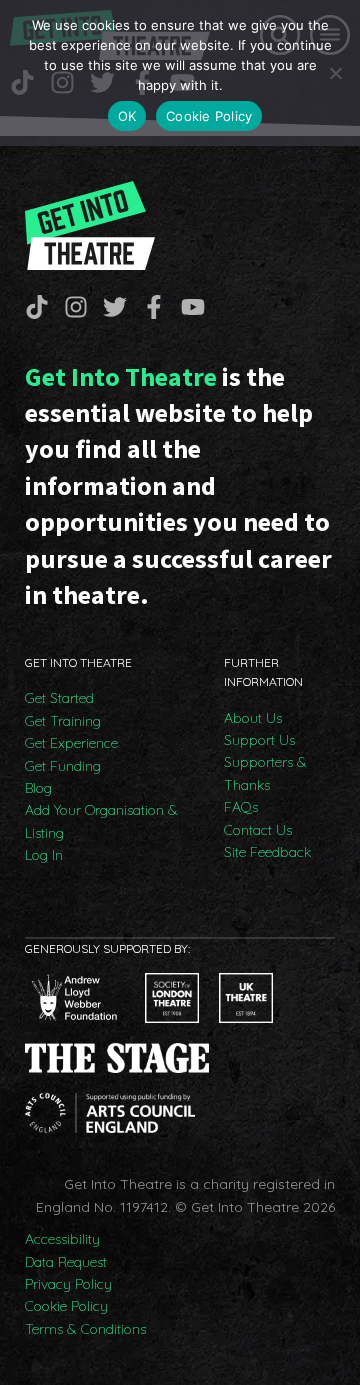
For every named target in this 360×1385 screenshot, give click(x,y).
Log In (44, 855)
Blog (38, 788)
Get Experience (71, 743)
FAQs (241, 807)
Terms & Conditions (85, 1329)
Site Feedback (267, 852)
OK (127, 116)
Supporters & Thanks (265, 773)
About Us (253, 718)
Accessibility (62, 1239)
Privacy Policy (68, 1284)
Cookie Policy (66, 1306)
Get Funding (63, 766)
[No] (335, 73)
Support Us (259, 740)
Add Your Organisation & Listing (101, 821)
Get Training (63, 721)
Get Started (59, 698)
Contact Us (258, 830)
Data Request (66, 1262)
